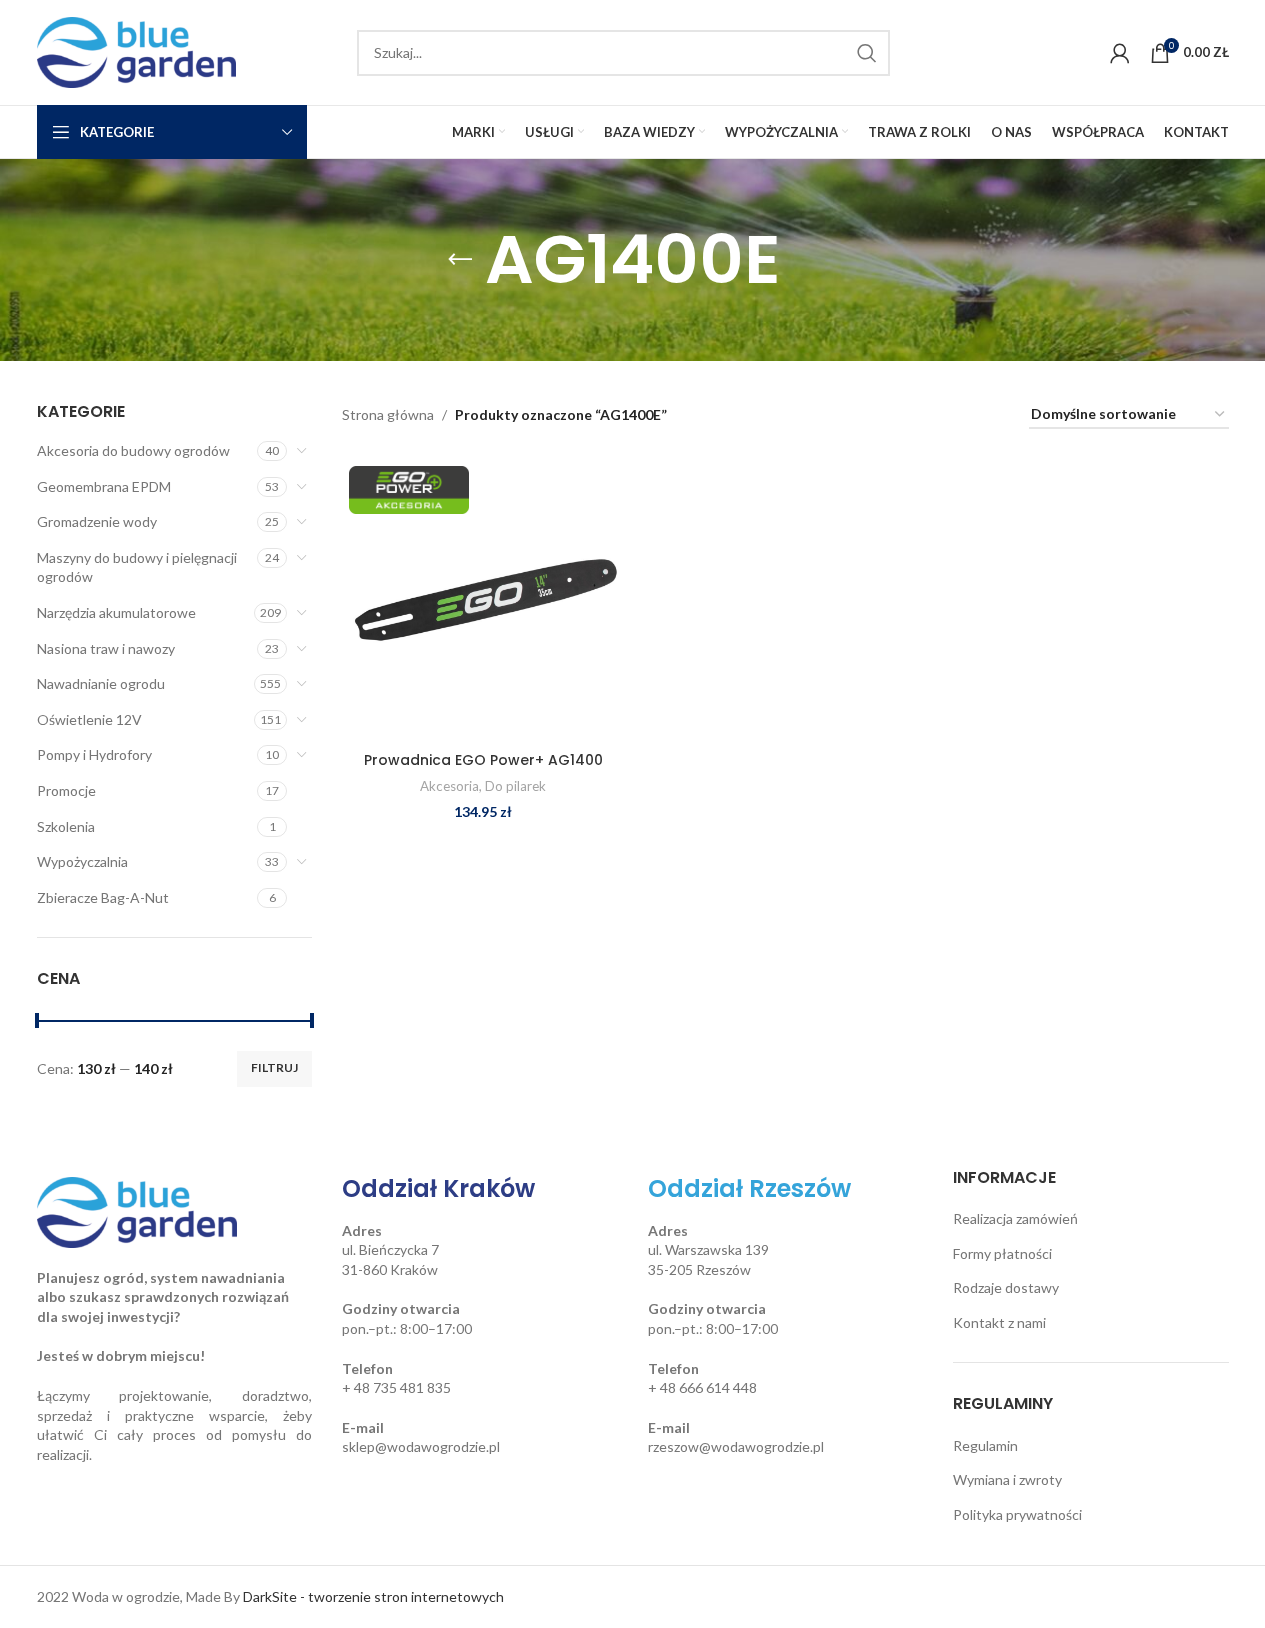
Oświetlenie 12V (89, 719)
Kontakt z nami (999, 1322)
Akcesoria (449, 786)
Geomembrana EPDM (104, 486)
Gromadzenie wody (97, 521)
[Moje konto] (1120, 53)
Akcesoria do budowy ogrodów (133, 450)
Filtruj (274, 1067)
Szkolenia (66, 826)
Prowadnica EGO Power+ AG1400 (483, 760)
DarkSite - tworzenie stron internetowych (373, 1596)
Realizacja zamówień (1015, 1218)
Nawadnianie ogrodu (101, 683)
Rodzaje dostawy (1006, 1287)
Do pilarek (515, 786)
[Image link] (137, 1210)
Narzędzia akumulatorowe (116, 612)
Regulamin (985, 1445)
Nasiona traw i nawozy (106, 648)
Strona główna (388, 414)
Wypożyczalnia (82, 861)
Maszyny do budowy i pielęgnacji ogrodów (137, 567)
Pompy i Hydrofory (94, 754)
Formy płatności (1002, 1253)
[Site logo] (137, 50)
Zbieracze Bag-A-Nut (103, 897)
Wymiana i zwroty (1007, 1479)
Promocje (66, 790)
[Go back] (460, 260)
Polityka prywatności (1017, 1514)
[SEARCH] (867, 53)
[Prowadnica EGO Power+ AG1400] (483, 600)
